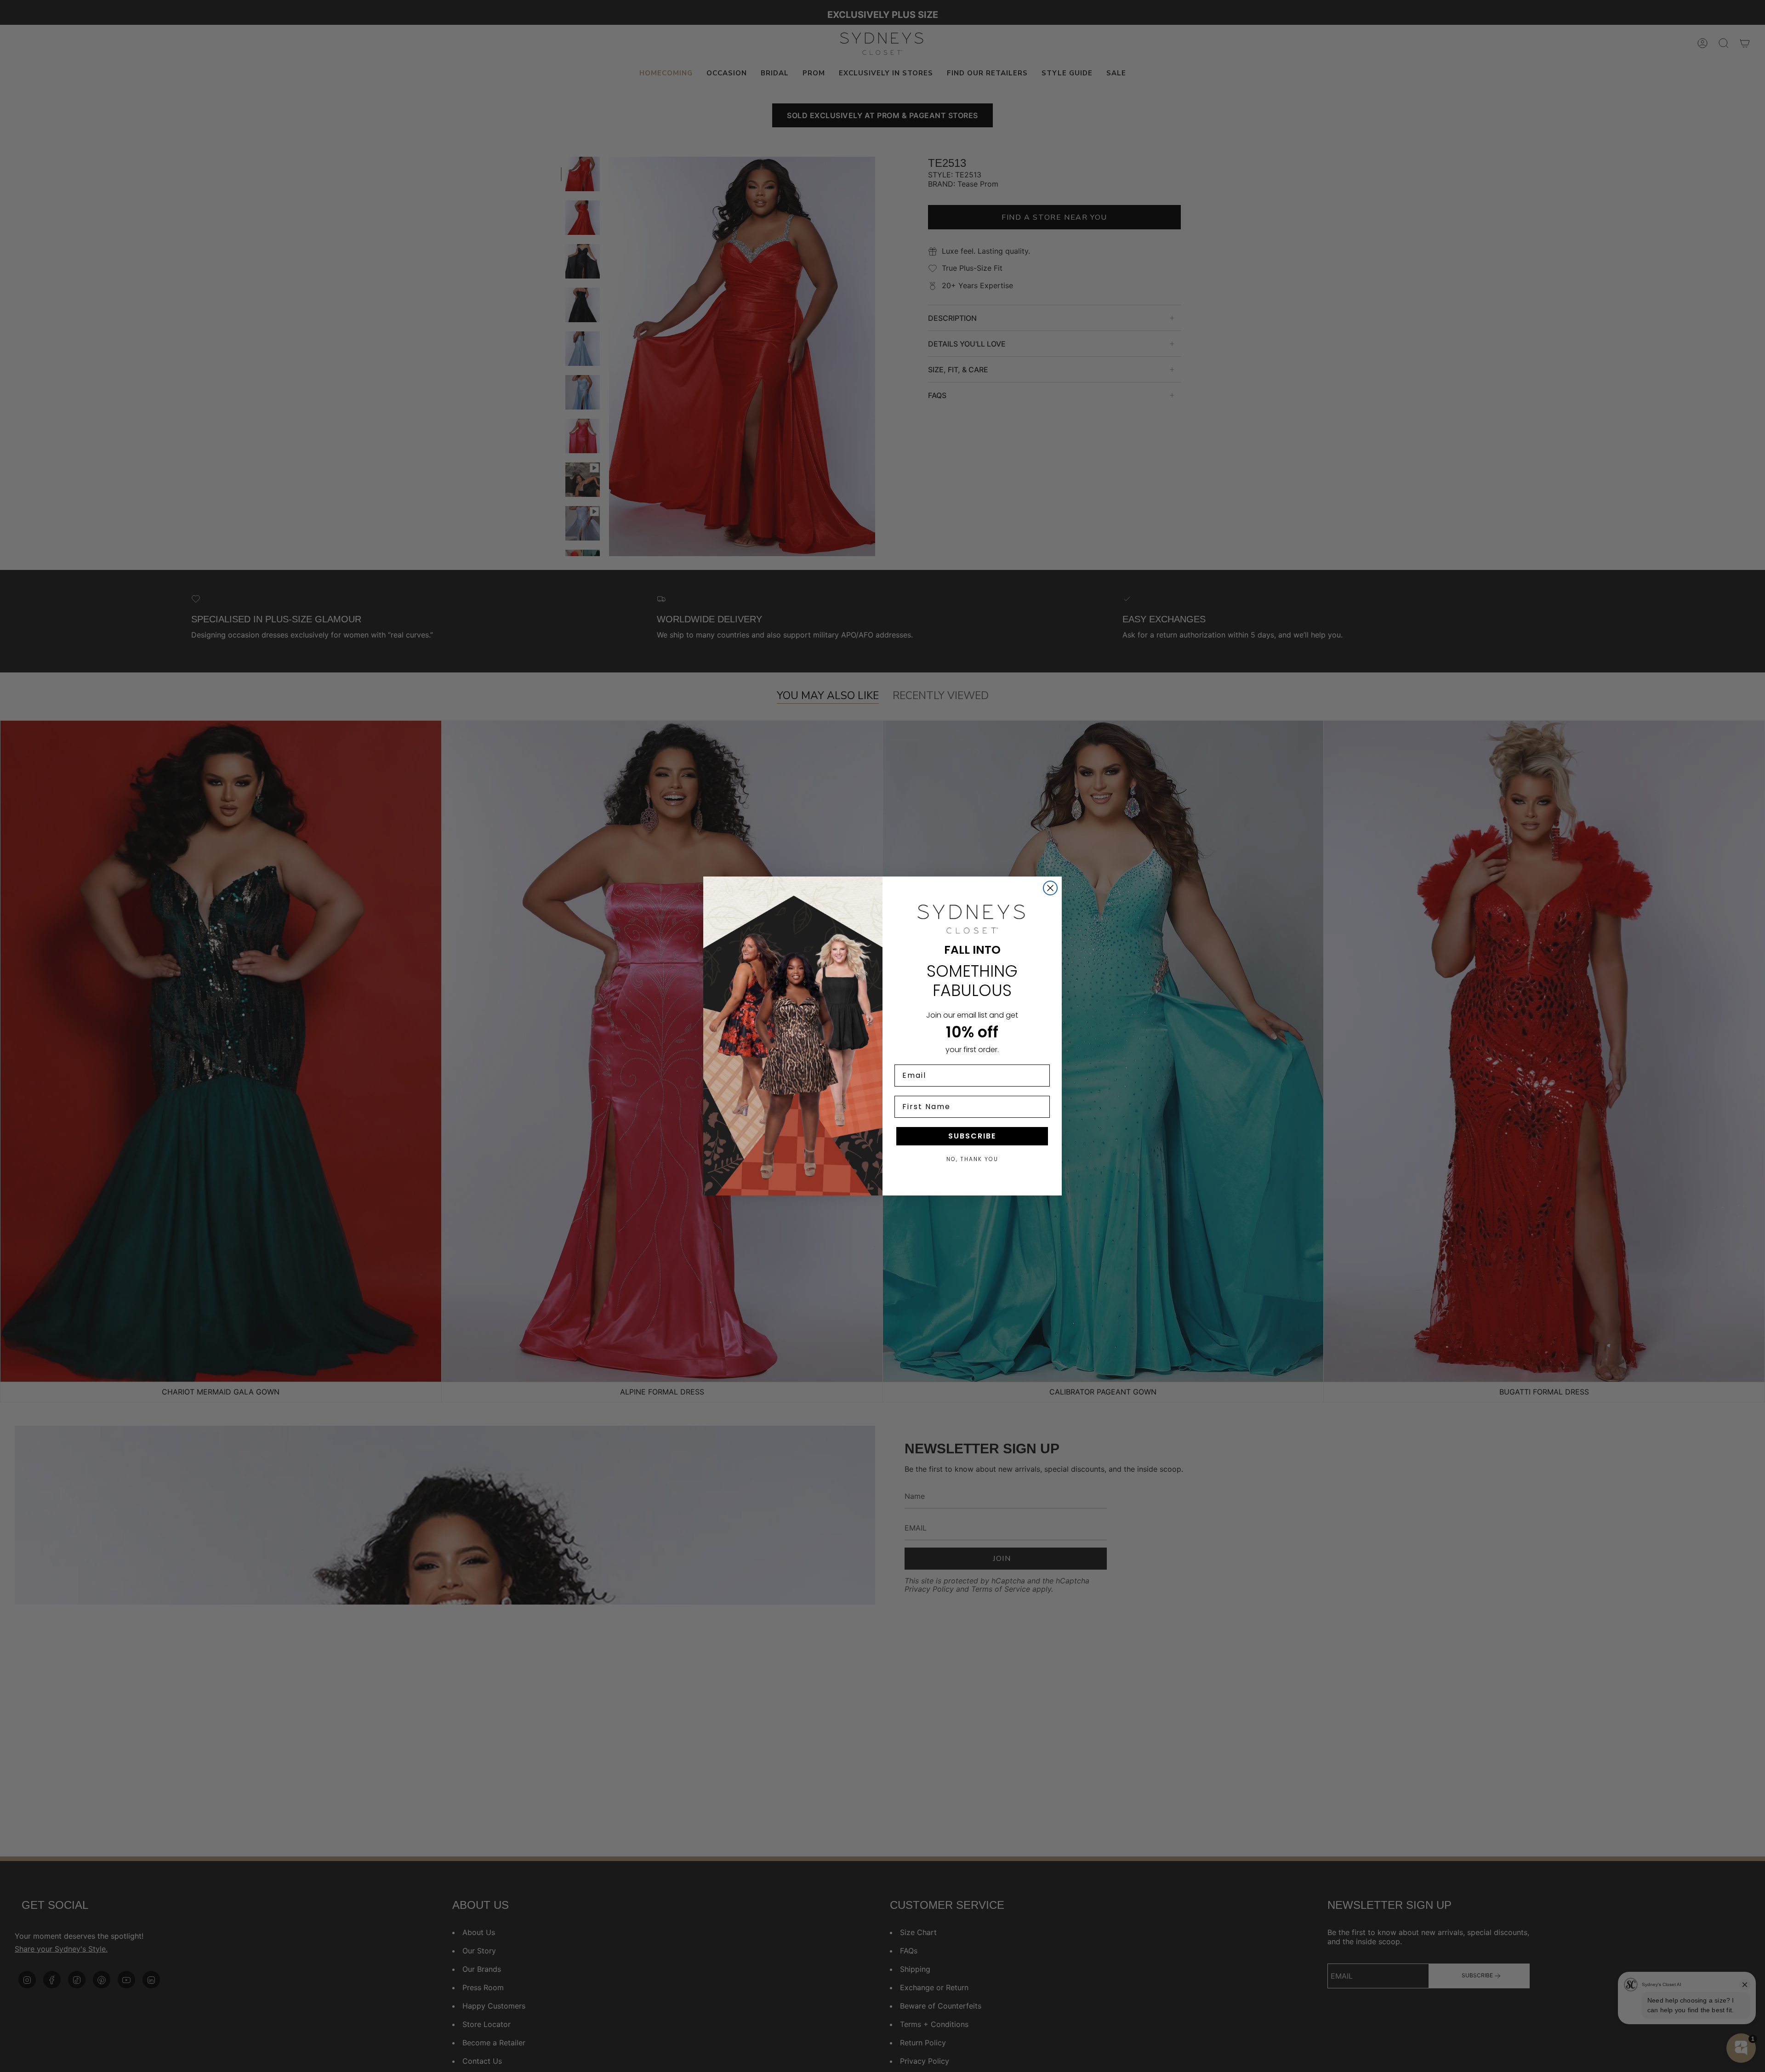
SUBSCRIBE (972, 1136)
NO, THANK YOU (972, 1159)
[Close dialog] (1050, 888)
